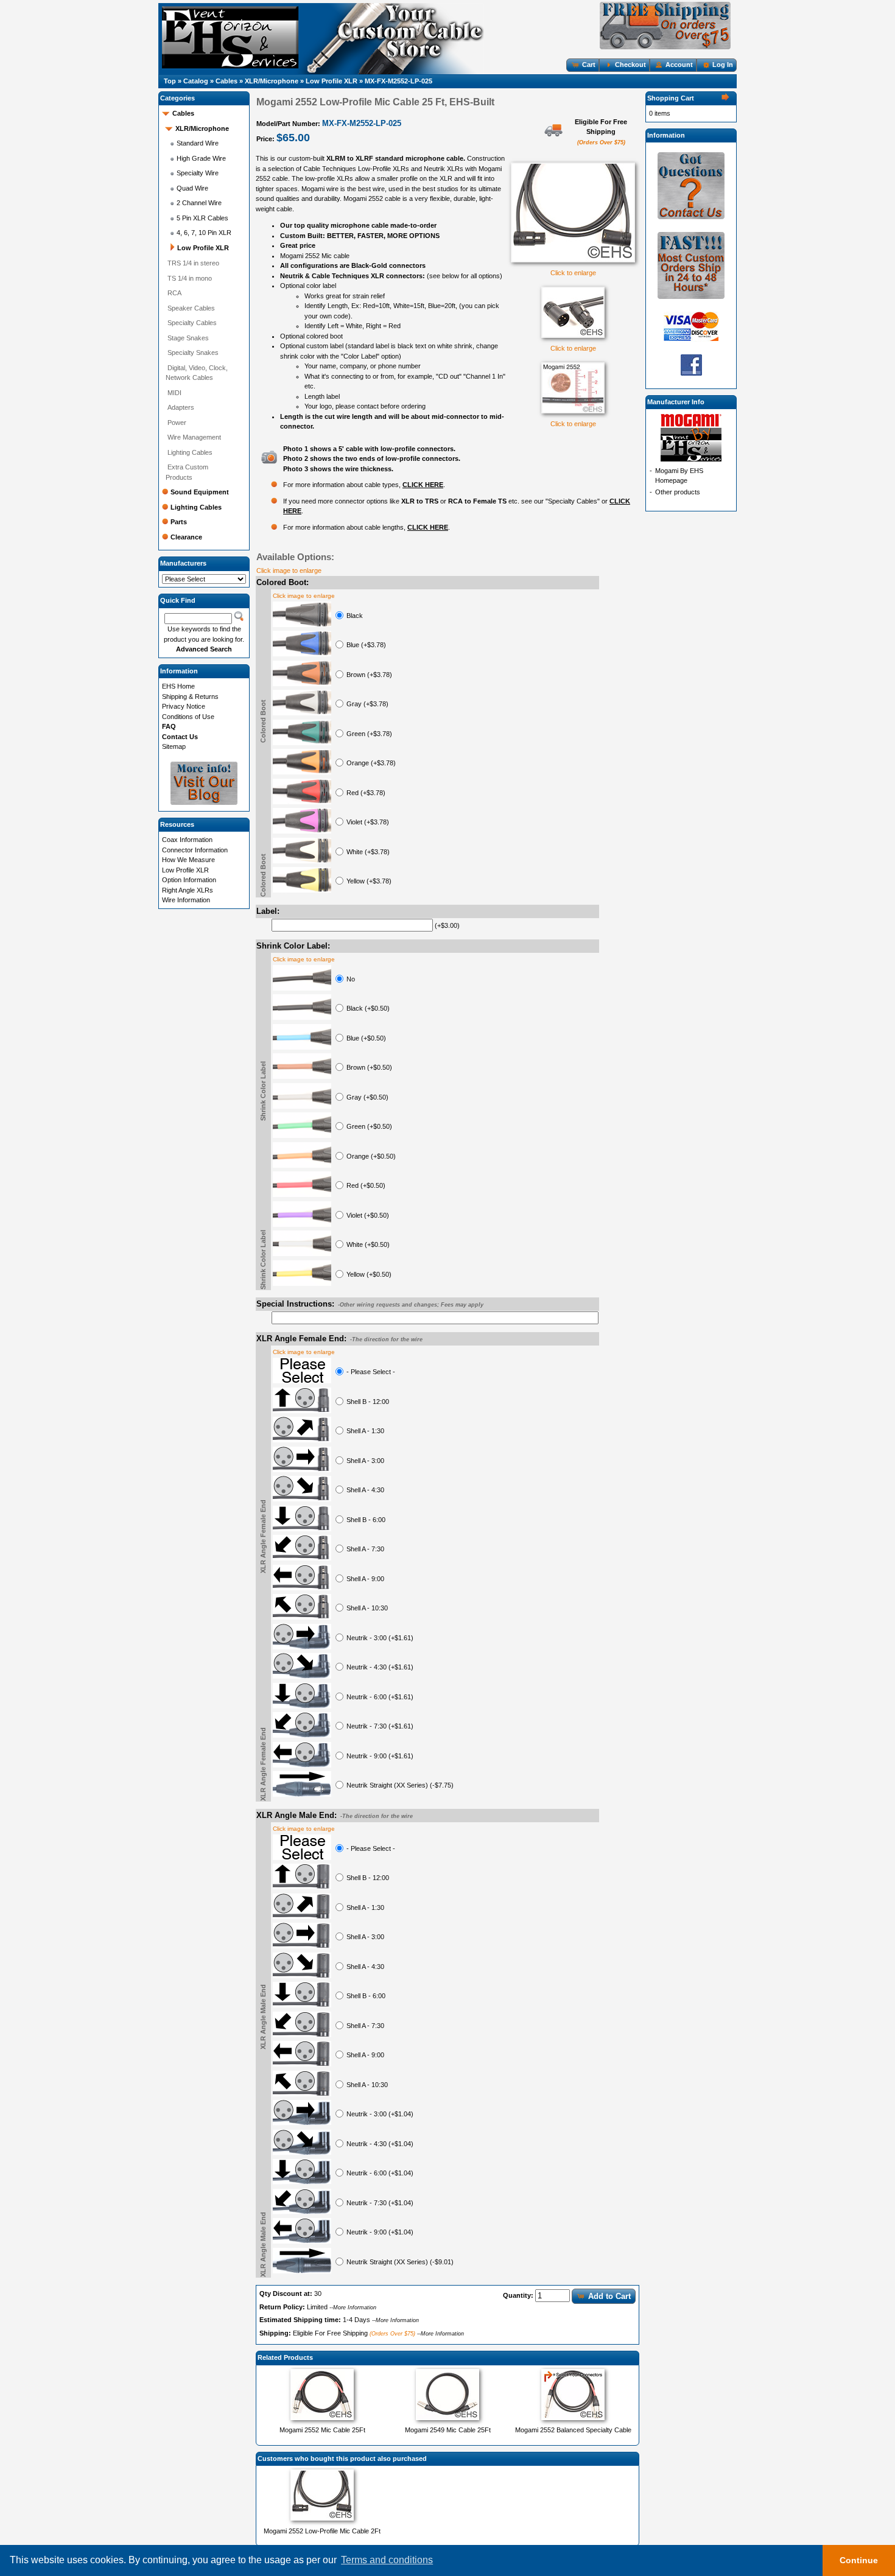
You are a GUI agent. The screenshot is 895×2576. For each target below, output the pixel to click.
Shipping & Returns (190, 697)
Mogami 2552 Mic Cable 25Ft (322, 2430)
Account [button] (679, 65)
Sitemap (174, 746)
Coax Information (187, 840)
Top (170, 81)
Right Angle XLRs (188, 890)
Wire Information (186, 900)
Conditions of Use (188, 717)
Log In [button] (723, 65)
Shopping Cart (671, 98)
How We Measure (188, 860)
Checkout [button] (630, 65)
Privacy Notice (184, 706)
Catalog (196, 81)
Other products (678, 492)
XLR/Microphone (272, 81)
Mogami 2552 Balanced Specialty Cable (573, 2430)
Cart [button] (589, 65)
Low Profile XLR (332, 81)
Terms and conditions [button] (387, 2560)
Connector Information (195, 850)
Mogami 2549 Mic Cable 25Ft (448, 2430)
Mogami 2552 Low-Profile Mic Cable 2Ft (322, 2531)
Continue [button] (859, 2560)
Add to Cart (609, 2296)
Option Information (189, 880)
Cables (226, 81)
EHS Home (178, 686)
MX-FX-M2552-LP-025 (398, 81)
